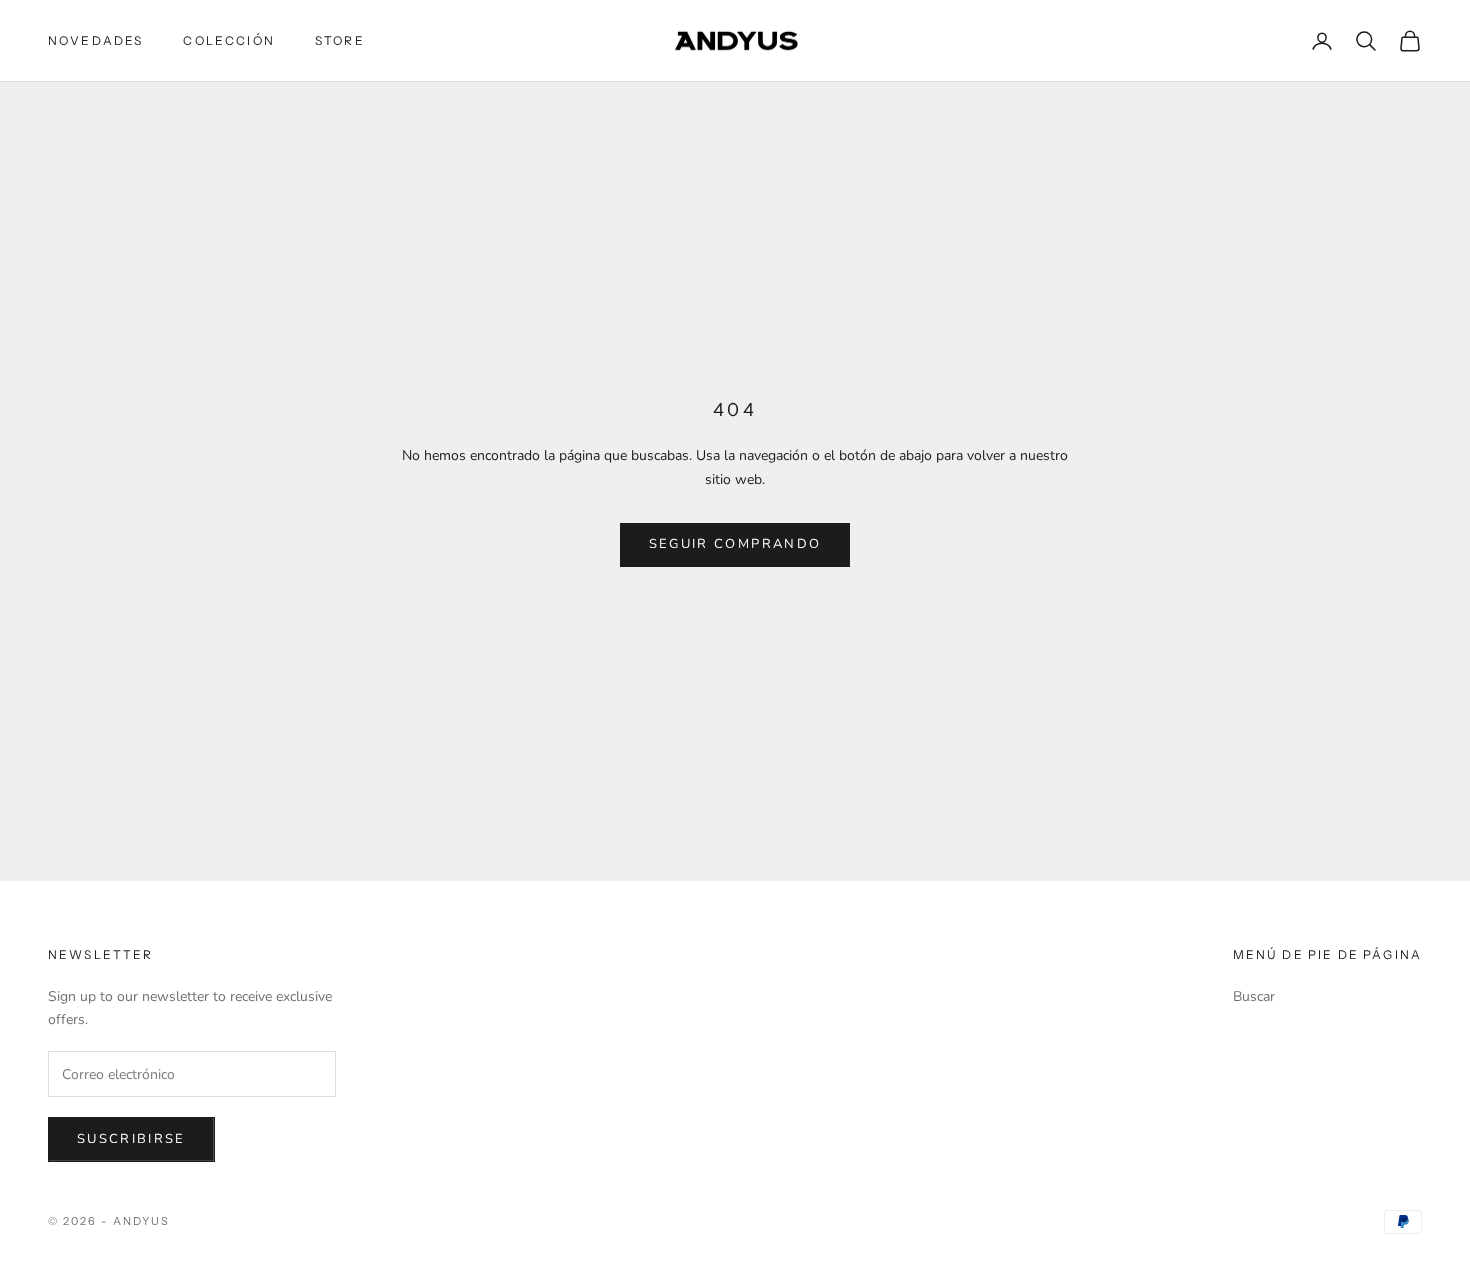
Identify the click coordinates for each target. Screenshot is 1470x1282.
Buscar (1254, 996)
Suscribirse (131, 1139)
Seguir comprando (735, 544)
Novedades (95, 40)
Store (340, 40)
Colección (228, 40)
